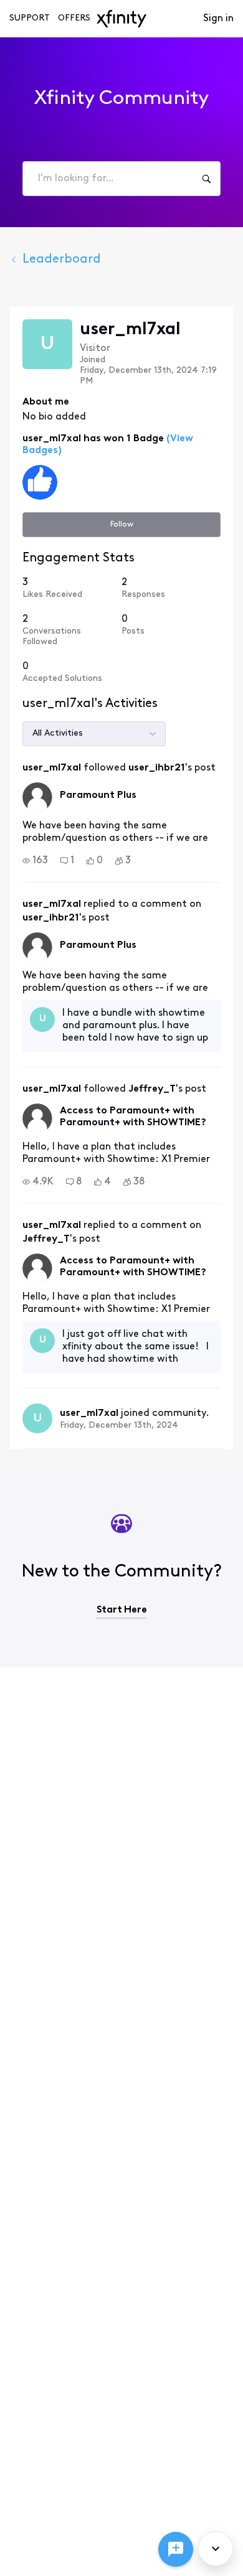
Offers (74, 18)
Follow (122, 524)
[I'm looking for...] (206, 179)
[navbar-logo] (121, 19)
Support (30, 18)
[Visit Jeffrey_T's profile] (37, 1118)
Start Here (122, 1610)
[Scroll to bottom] (216, 2549)
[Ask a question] (176, 2549)
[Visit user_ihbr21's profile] (37, 797)
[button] (35, 861)
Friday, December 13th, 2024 (119, 1426)
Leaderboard (62, 260)
